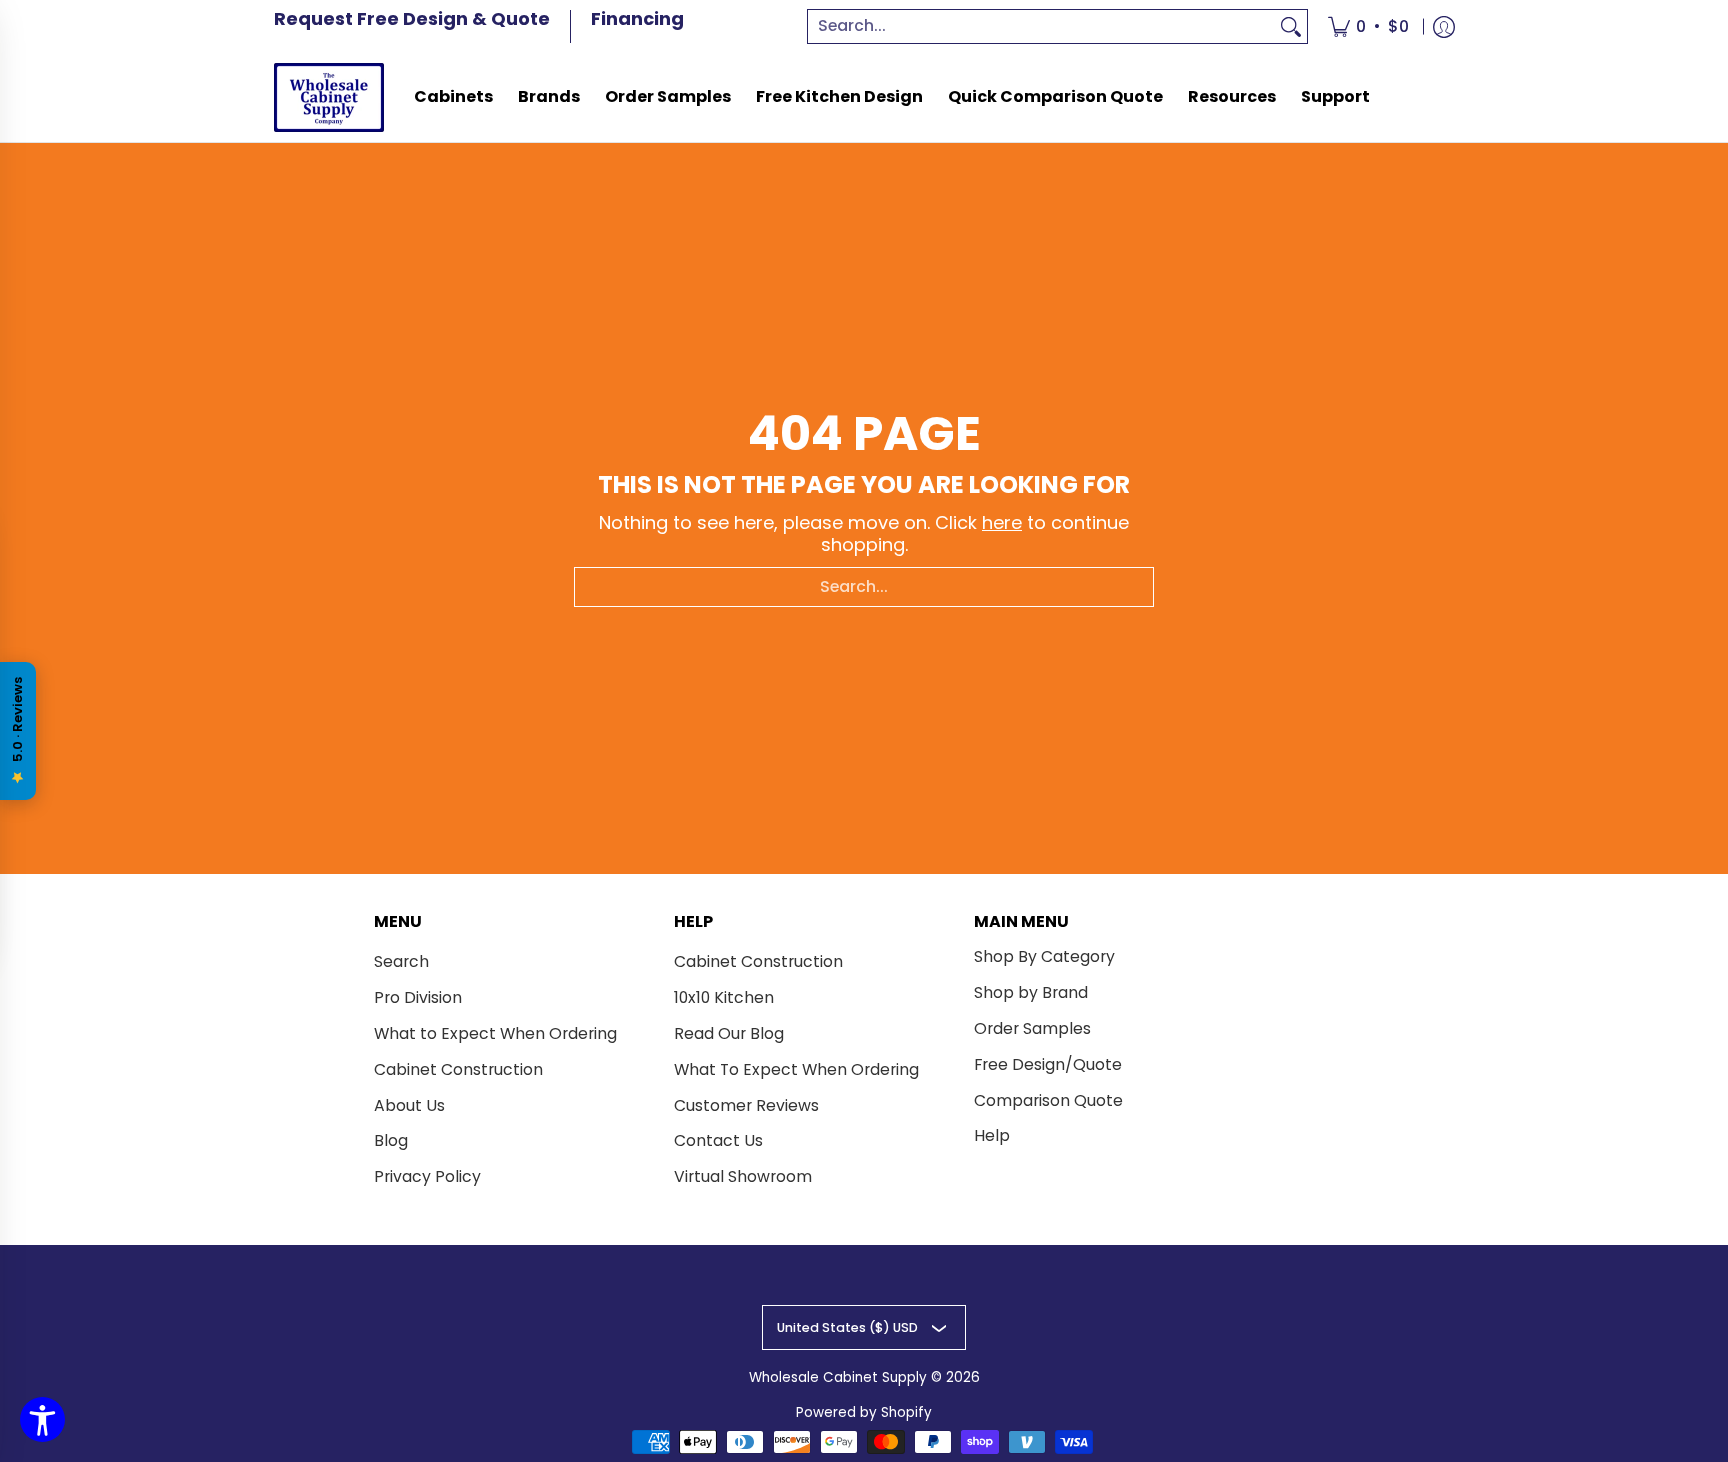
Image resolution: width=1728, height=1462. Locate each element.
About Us (409, 1105)
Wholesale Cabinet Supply (838, 1377)
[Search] (1291, 26)
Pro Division (418, 997)
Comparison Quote (1048, 1100)
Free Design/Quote (1048, 1064)
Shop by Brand (1031, 992)
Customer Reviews (746, 1105)
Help (992, 1135)
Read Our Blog (729, 1033)
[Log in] (1444, 26)
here (1002, 522)
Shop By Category (1044, 956)
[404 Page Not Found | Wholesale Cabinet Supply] (329, 97)
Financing (637, 18)
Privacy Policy (427, 1176)
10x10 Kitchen (724, 997)
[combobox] (1042, 26)
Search (401, 961)
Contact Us (718, 1140)
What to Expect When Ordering (495, 1033)
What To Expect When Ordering (796, 1069)
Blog (391, 1140)
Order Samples (1032, 1028)
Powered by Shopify (864, 1412)
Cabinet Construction (458, 1069)
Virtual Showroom (743, 1176)
